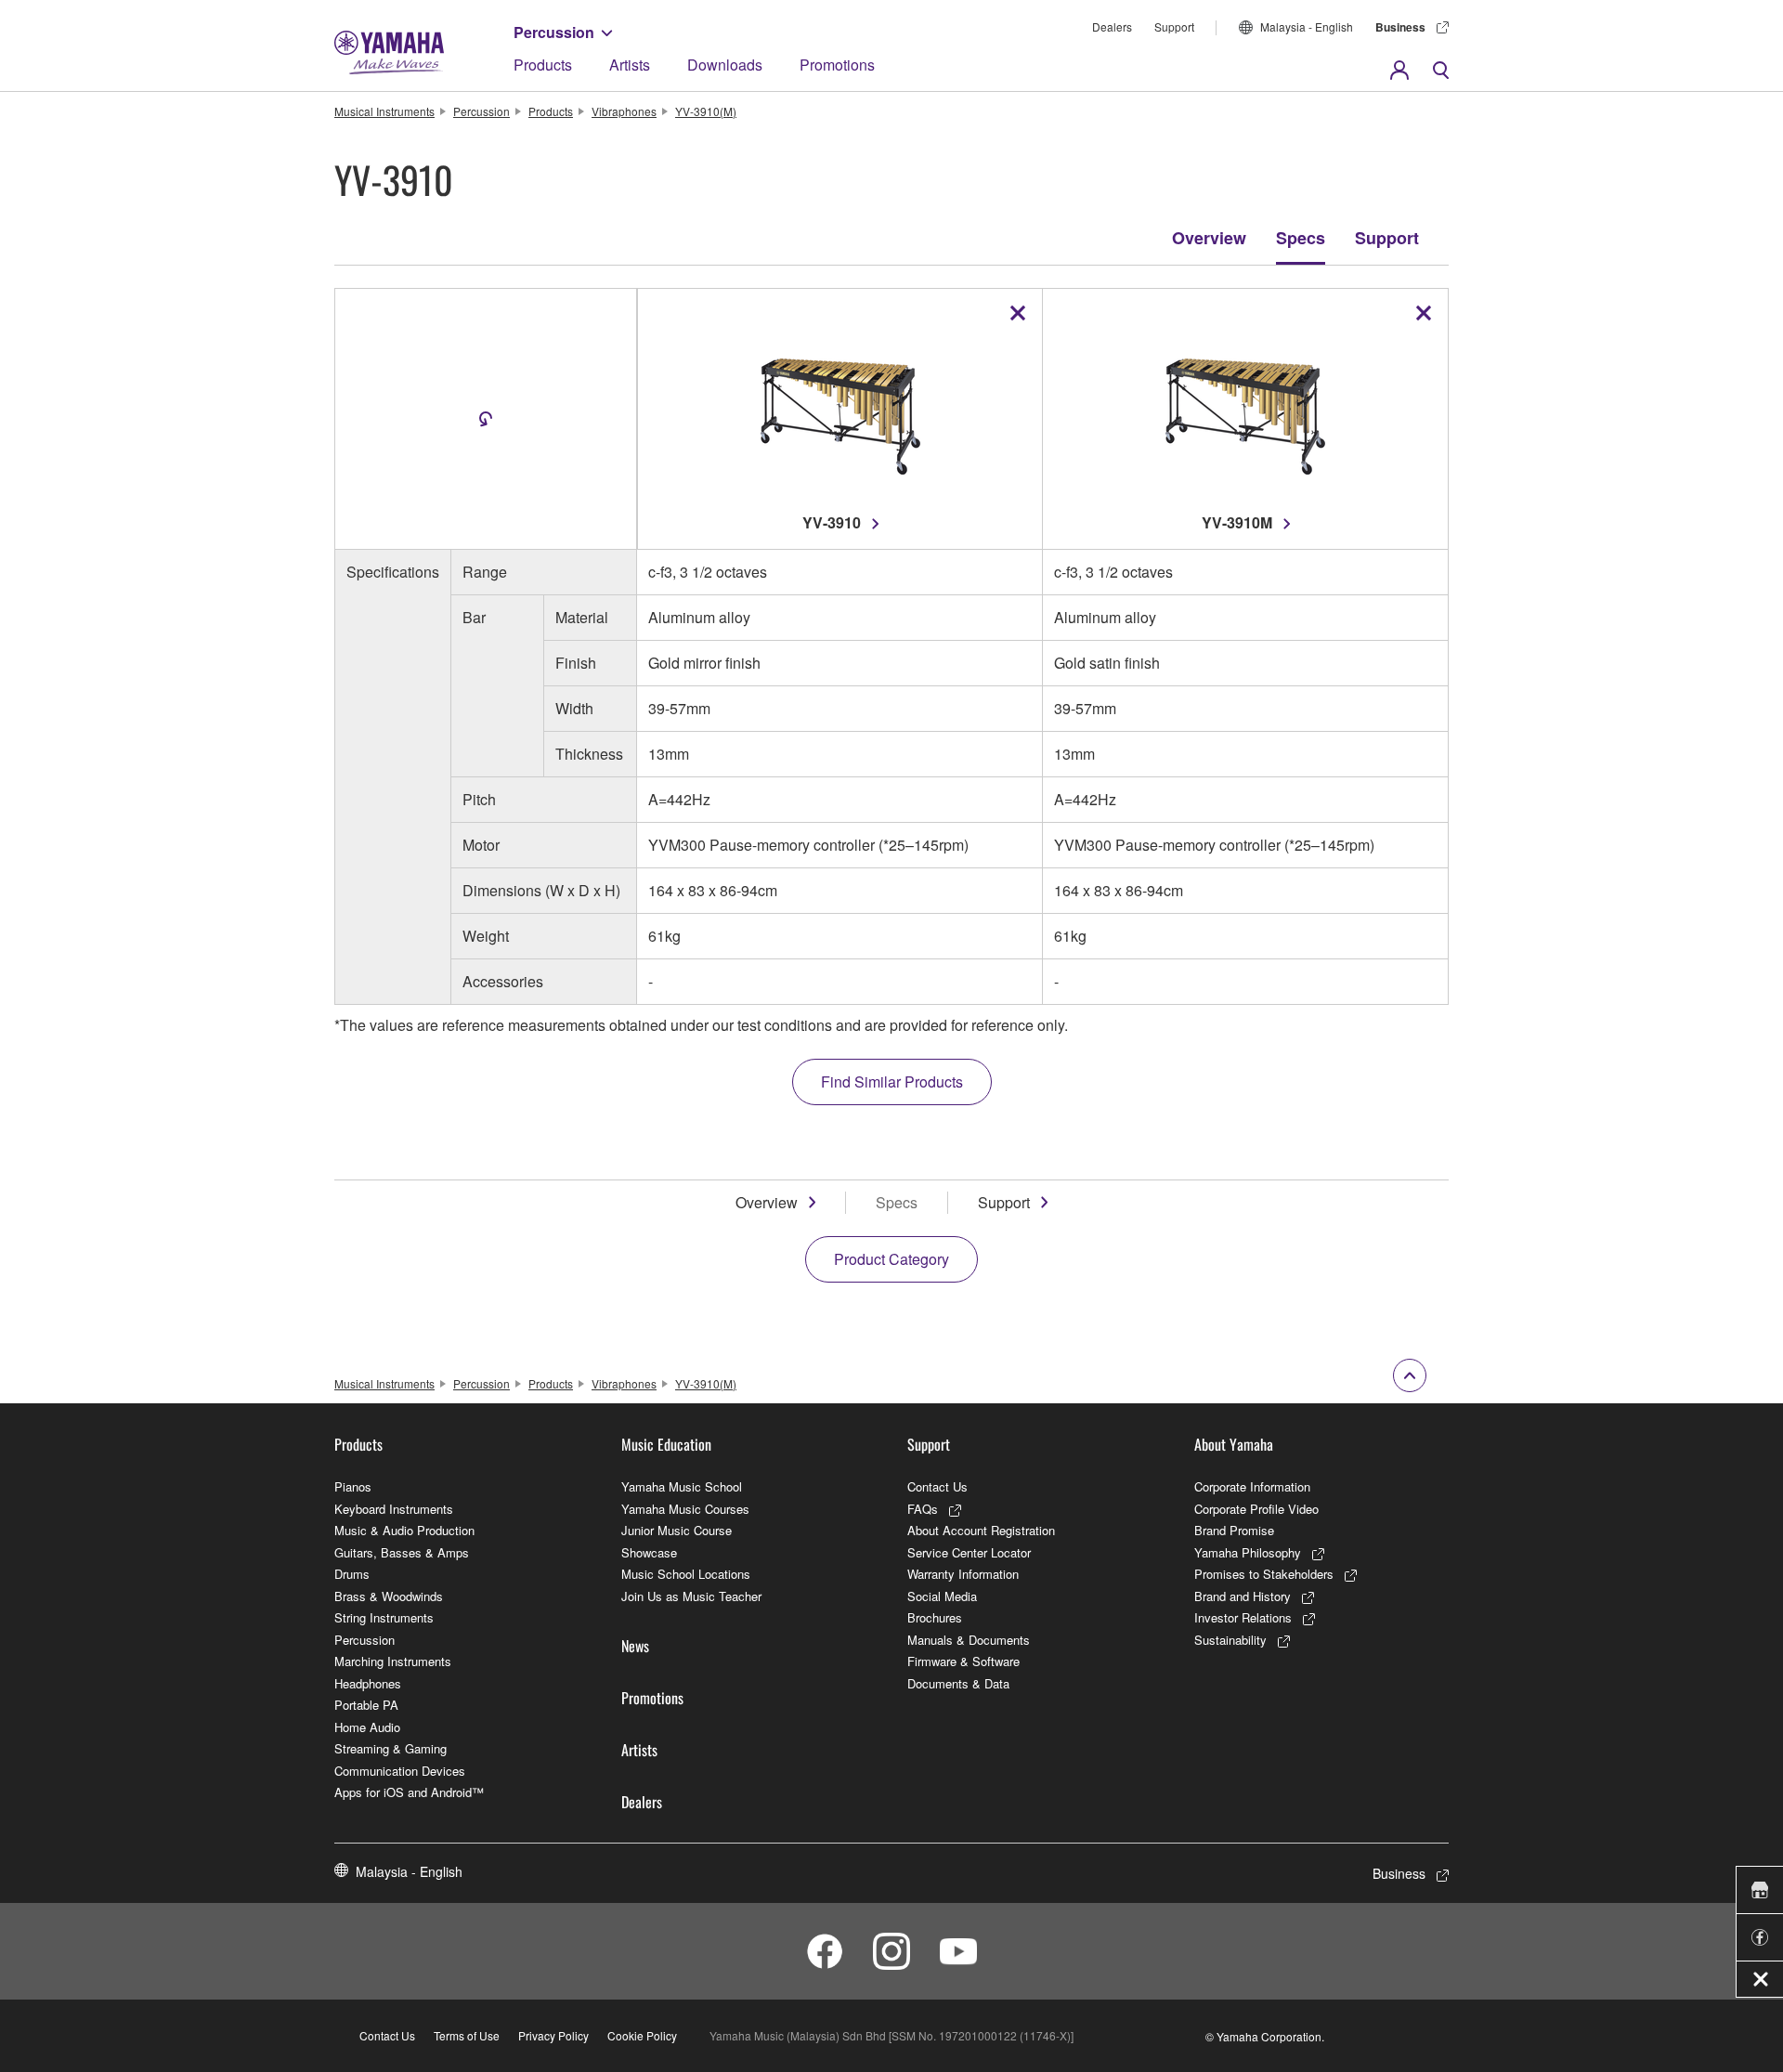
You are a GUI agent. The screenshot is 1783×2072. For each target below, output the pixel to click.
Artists (630, 65)
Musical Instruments (384, 111)
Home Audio (367, 1727)
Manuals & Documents (969, 1640)
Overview (1209, 238)
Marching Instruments (393, 1661)
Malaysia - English (1307, 26)
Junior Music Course (677, 1530)
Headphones (368, 1683)
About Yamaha (1234, 1444)
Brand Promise (1234, 1530)
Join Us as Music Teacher (691, 1596)
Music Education (666, 1444)
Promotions (837, 65)
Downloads (725, 65)
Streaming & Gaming (390, 1748)
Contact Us (937, 1486)
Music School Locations (686, 1574)
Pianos (353, 1486)
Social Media (942, 1596)
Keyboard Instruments (394, 1509)
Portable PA (366, 1705)
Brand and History (1243, 1596)
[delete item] (1018, 313)
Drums (352, 1574)
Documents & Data (958, 1683)
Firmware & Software (963, 1661)
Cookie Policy (642, 2035)
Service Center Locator (969, 1552)
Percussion (554, 32)
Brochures (935, 1617)
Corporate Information (1252, 1486)
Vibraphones (624, 111)
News (635, 1646)
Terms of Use (467, 2035)
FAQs (923, 1509)
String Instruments (384, 1617)
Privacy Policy (553, 2035)
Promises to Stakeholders (1264, 1574)
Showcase (649, 1552)
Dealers (1112, 26)
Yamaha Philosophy (1248, 1552)
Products (543, 65)
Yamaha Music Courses (685, 1509)
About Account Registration (981, 1530)
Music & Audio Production (404, 1530)
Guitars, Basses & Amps (402, 1552)
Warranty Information (963, 1574)
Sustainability (1230, 1640)
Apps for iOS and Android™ (409, 1792)
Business (1400, 27)
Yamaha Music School (682, 1486)
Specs (1301, 238)
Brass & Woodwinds (389, 1596)
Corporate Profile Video (1256, 1509)
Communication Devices (400, 1771)
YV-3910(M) (706, 111)
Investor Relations (1243, 1617)
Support (1174, 26)
